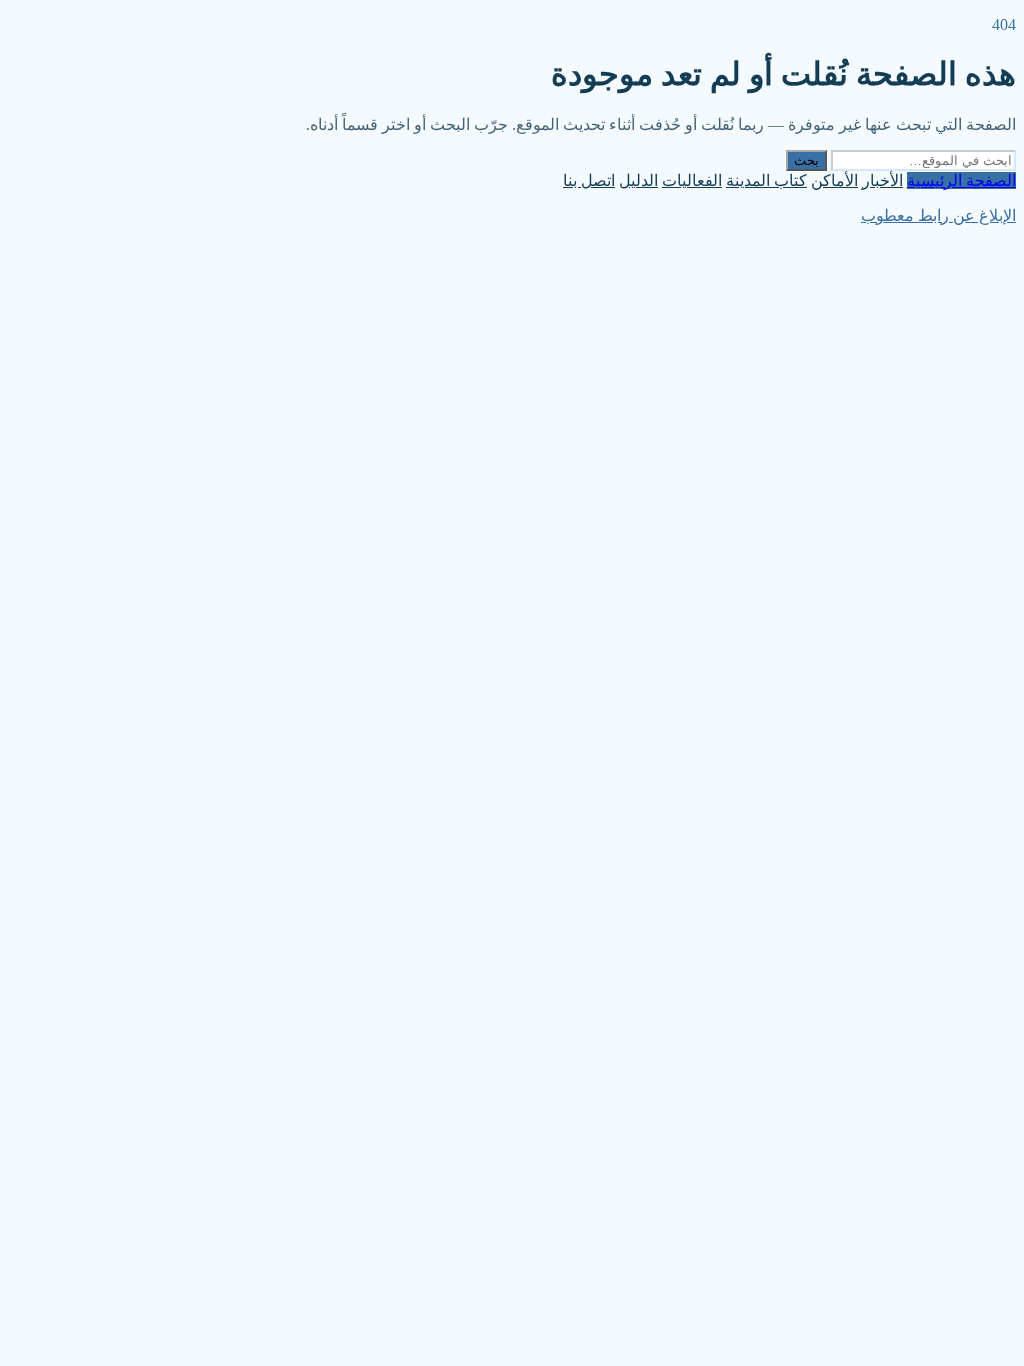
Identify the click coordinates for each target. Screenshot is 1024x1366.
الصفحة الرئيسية (961, 180)
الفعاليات (692, 180)
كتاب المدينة (766, 180)
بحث (806, 160)
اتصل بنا (589, 180)
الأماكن (834, 180)
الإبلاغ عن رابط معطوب (938, 215)
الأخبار (882, 180)
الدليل (638, 180)
